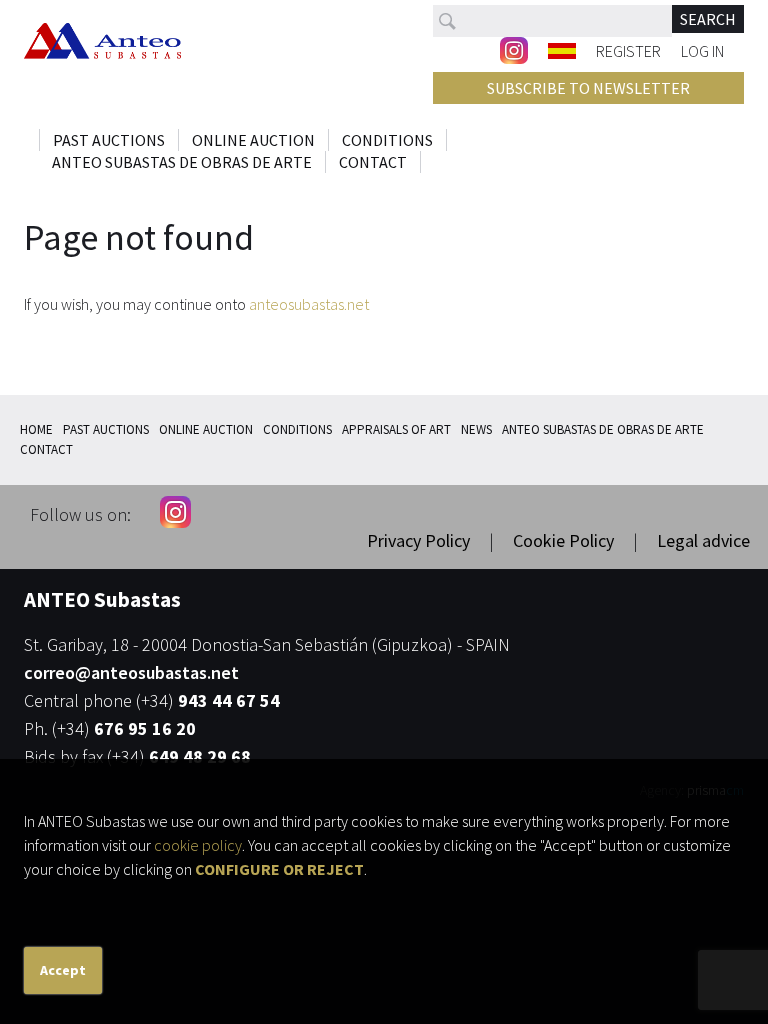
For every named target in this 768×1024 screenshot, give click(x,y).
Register (628, 50)
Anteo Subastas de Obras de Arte (182, 162)
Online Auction (253, 140)
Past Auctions (109, 140)
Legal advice (703, 540)
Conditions (387, 140)
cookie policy (198, 845)
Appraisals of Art (396, 429)
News (476, 429)
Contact (373, 162)
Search (708, 19)
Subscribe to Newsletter (588, 88)
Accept (63, 970)
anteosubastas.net (309, 304)
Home (36, 429)
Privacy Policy (418, 540)
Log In (702, 50)
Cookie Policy (563, 540)
